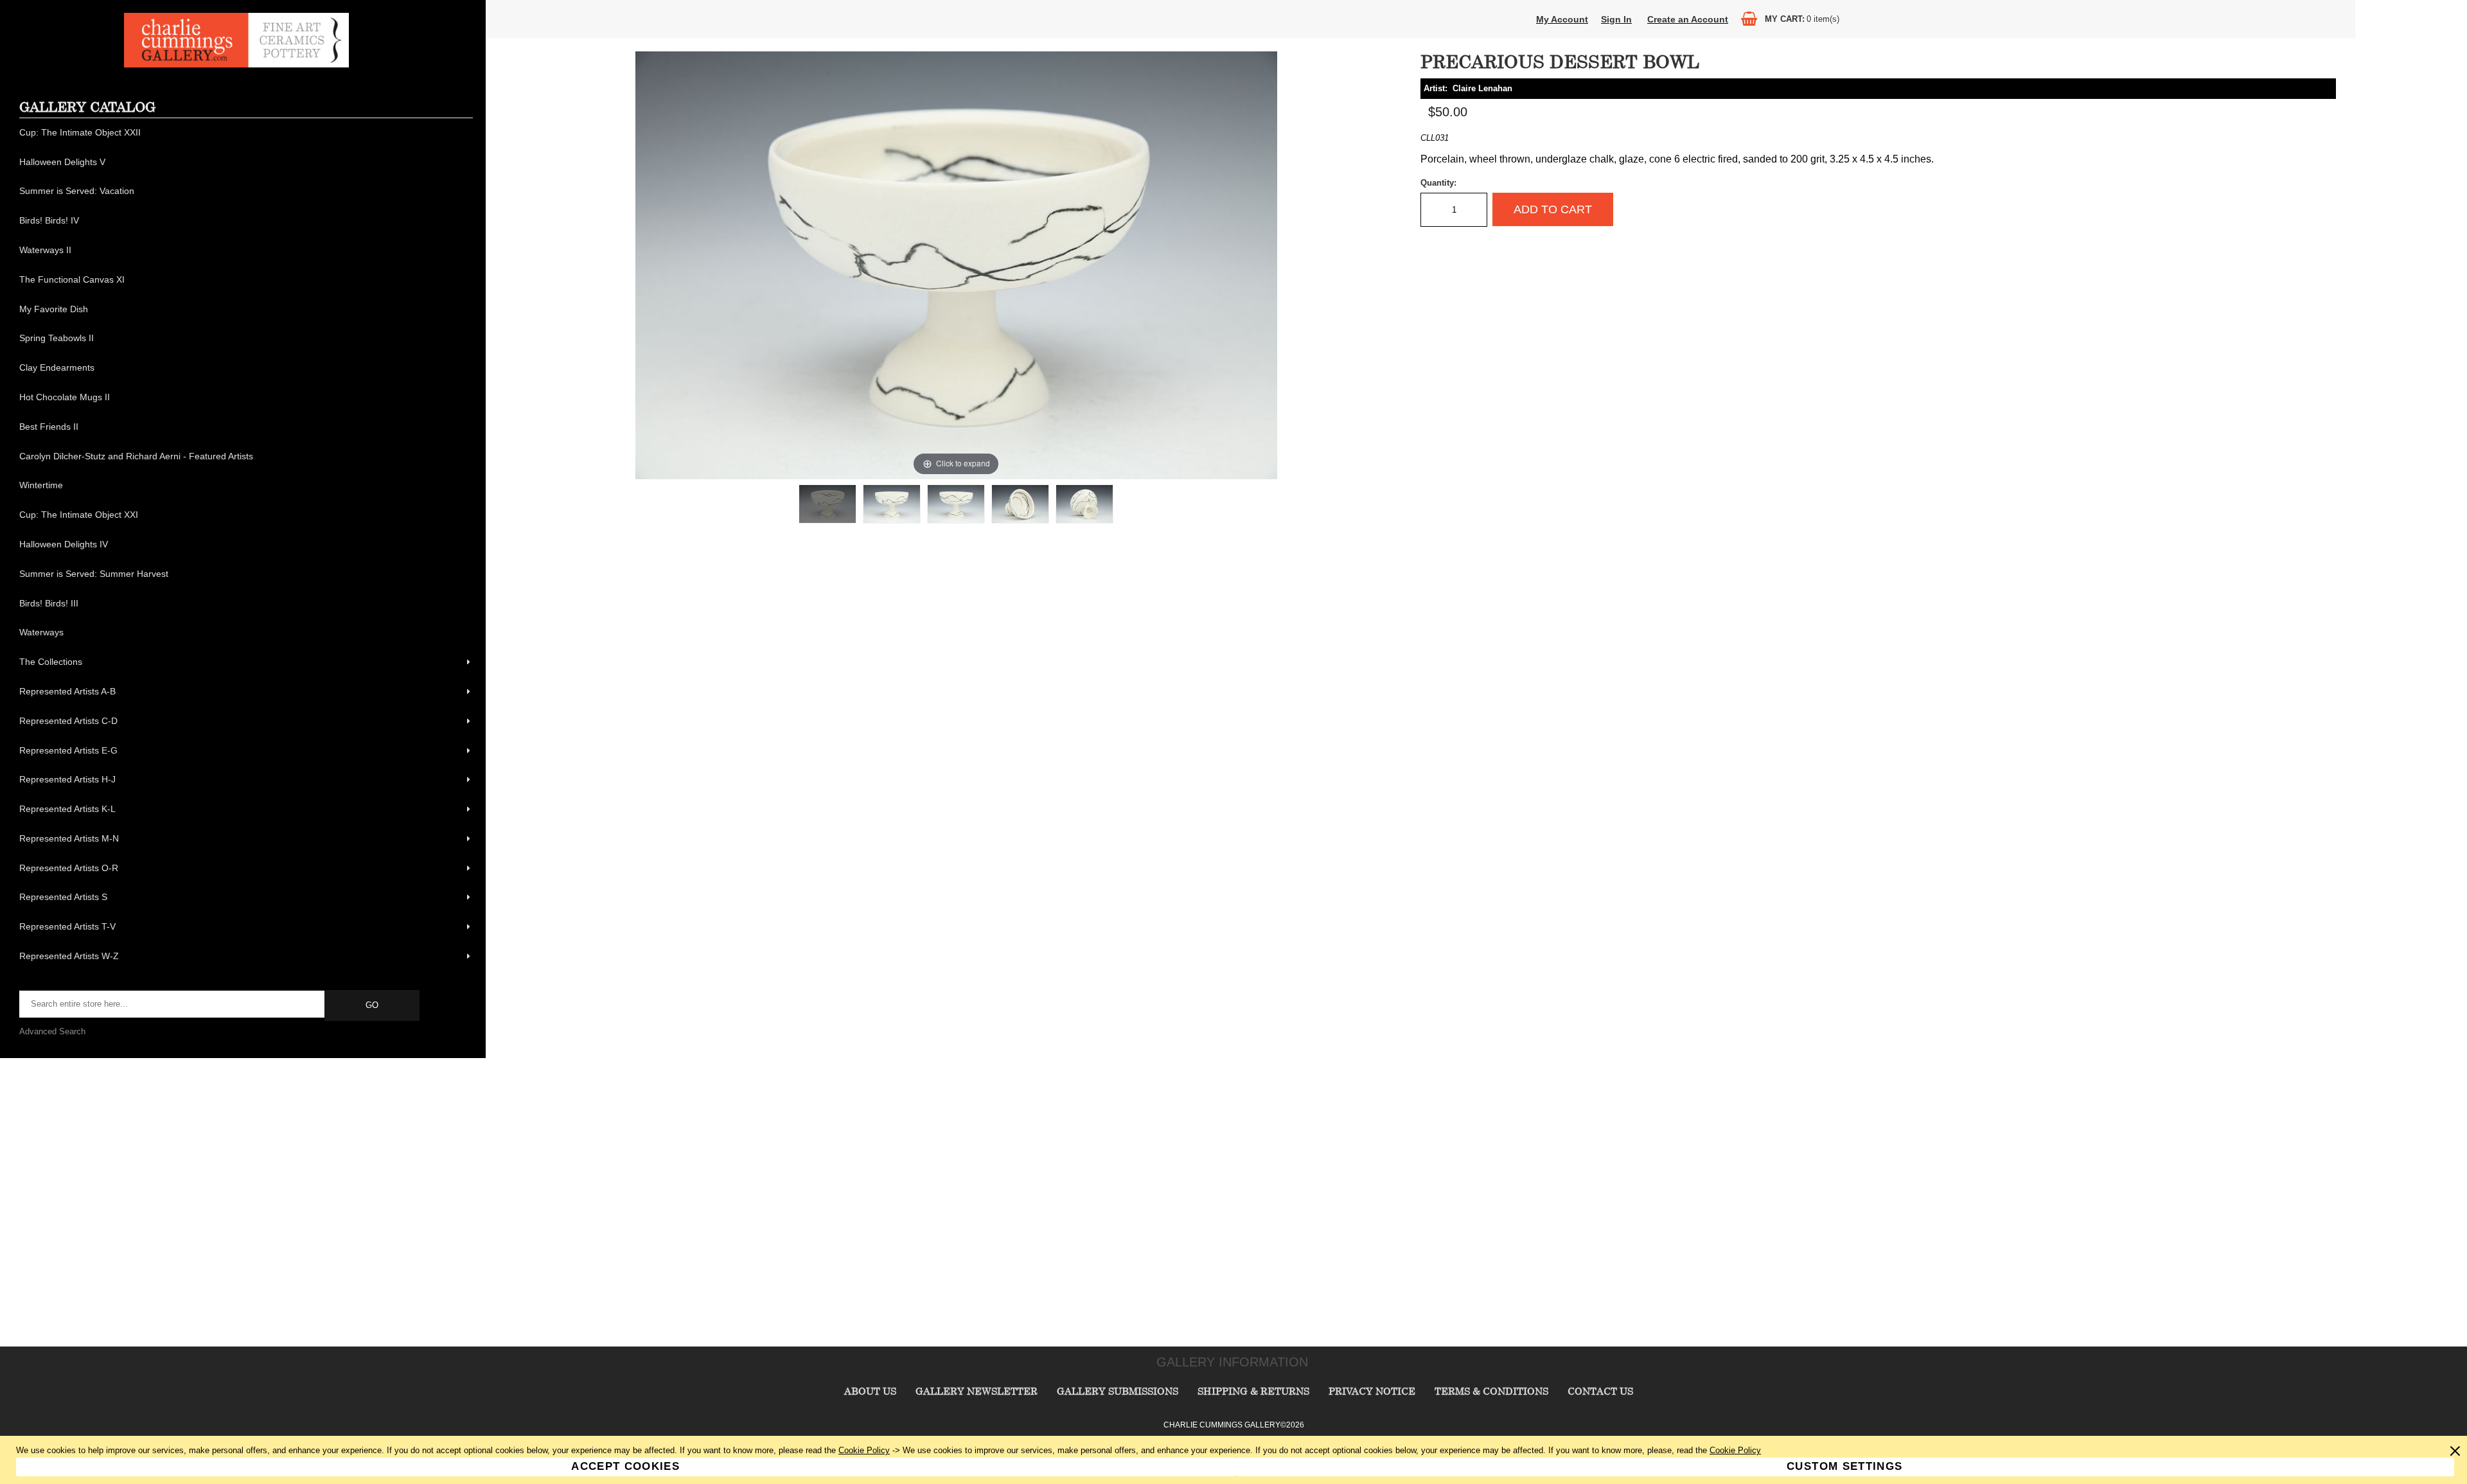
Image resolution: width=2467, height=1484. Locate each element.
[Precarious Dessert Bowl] (827, 504)
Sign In (1616, 19)
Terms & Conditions (1491, 1391)
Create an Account (1688, 19)
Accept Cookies (625, 1466)
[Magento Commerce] (236, 65)
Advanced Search (52, 1031)
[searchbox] (173, 1004)
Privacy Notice (1372, 1391)
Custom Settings (1844, 1466)
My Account (1562, 19)
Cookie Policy (864, 1450)
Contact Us (1600, 1391)
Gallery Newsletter (977, 1391)
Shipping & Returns (1253, 1391)
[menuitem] (246, 133)
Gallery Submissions (1118, 1391)
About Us (870, 1391)
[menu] (246, 545)
